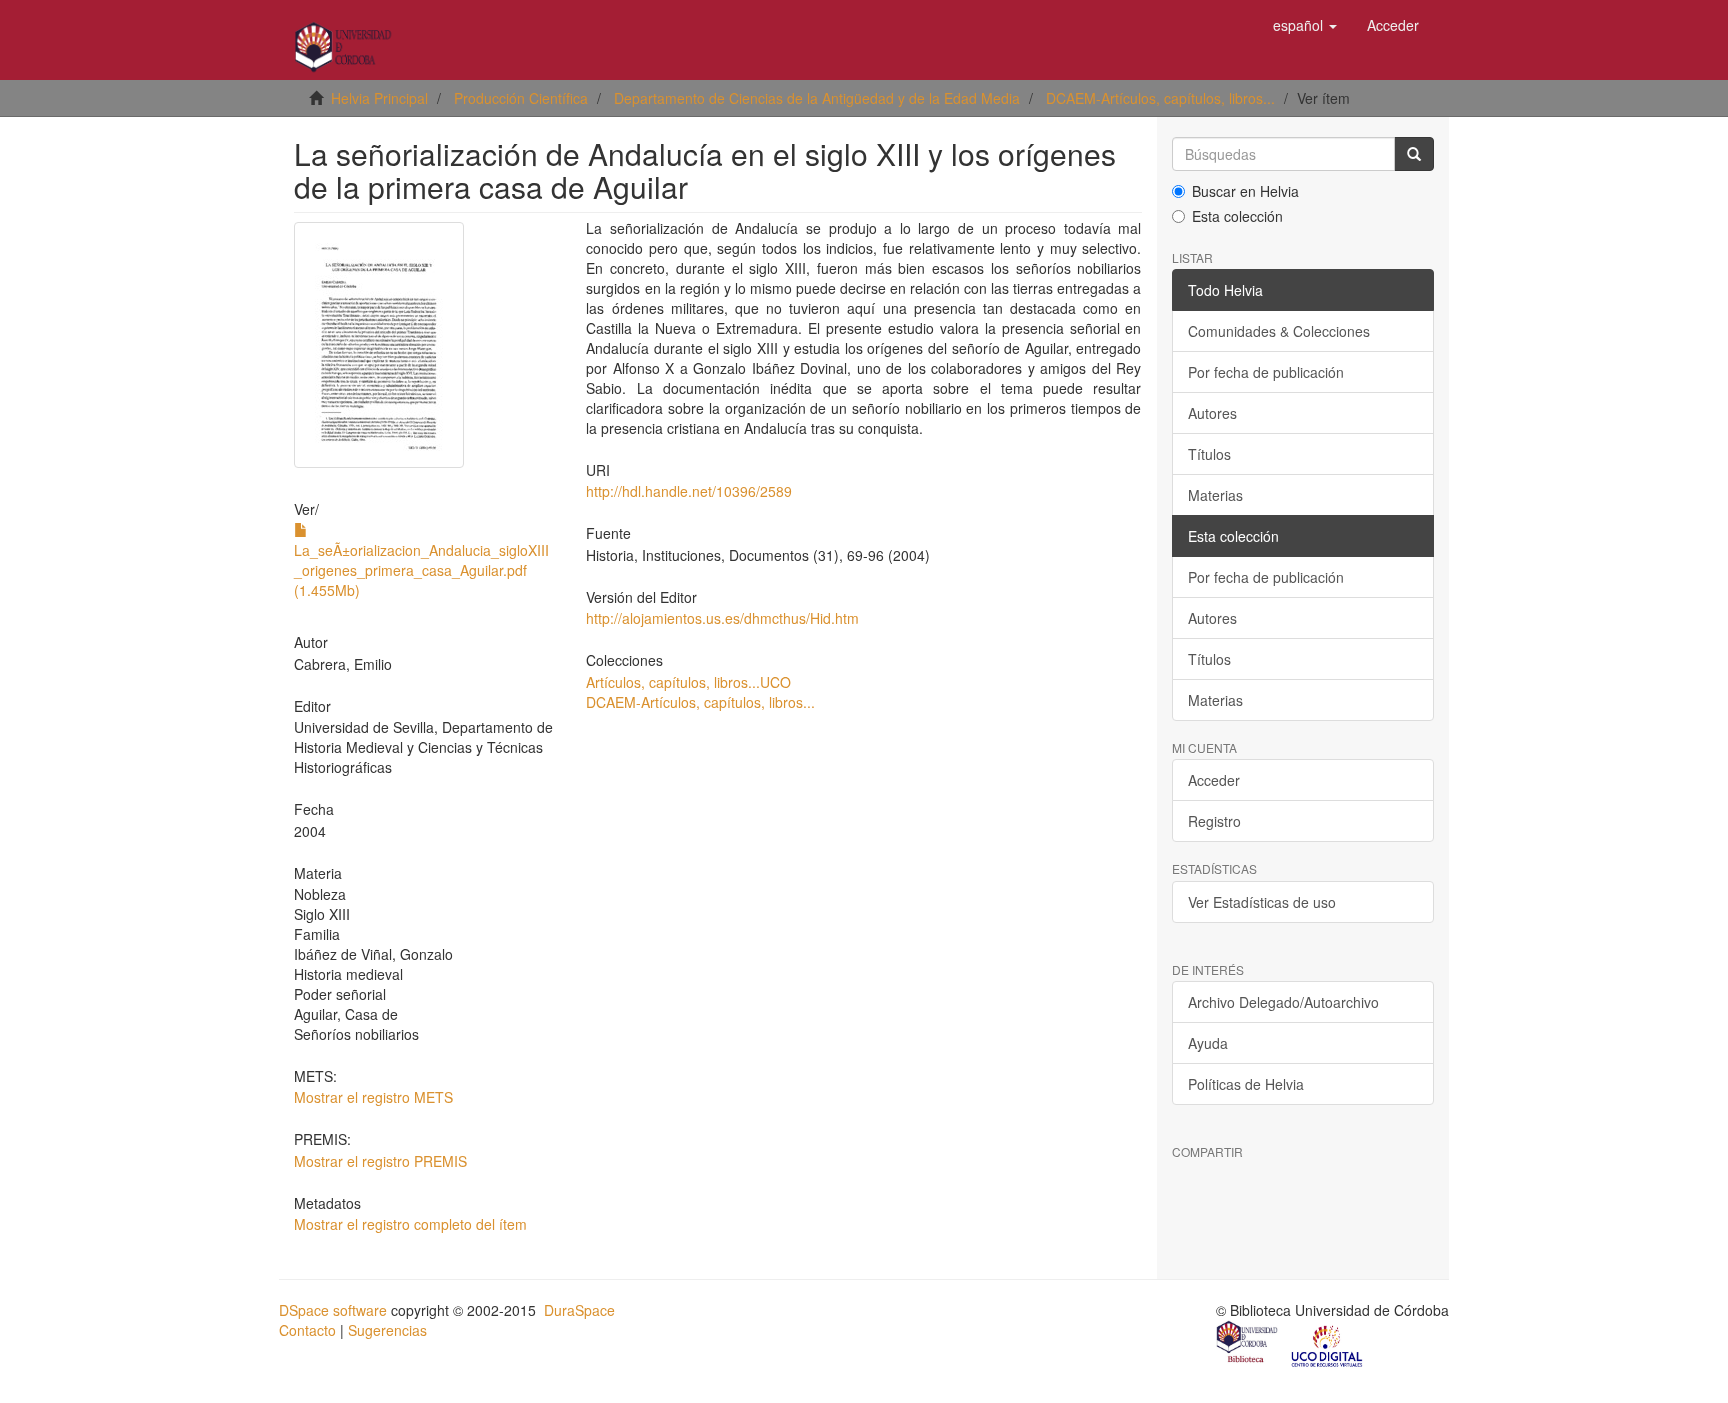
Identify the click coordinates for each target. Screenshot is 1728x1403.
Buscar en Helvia (1245, 191)
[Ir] (1414, 154)
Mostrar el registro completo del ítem (410, 1224)
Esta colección (1237, 216)
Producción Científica (521, 98)
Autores (1212, 413)
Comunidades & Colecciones (1279, 331)
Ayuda (1208, 1043)
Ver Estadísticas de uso (1262, 902)
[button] (1305, 25)
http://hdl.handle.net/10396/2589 (689, 491)
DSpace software (333, 1310)
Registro (1214, 821)
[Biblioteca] (1248, 1344)
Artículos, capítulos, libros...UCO (688, 682)
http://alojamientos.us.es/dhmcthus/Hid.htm (722, 618)
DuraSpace (579, 1310)
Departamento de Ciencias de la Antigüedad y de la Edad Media (817, 98)
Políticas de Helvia (1246, 1084)
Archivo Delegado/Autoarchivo (1283, 1002)
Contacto (307, 1330)
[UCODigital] (1328, 1344)
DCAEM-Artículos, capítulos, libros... (1160, 98)
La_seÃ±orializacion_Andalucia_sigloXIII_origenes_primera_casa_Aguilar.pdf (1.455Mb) (421, 570)
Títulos (1209, 454)
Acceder (1214, 780)
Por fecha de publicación (1266, 372)
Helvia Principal (379, 98)
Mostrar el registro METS (373, 1097)
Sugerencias (387, 1330)
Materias (1215, 495)
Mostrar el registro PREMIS (380, 1161)
